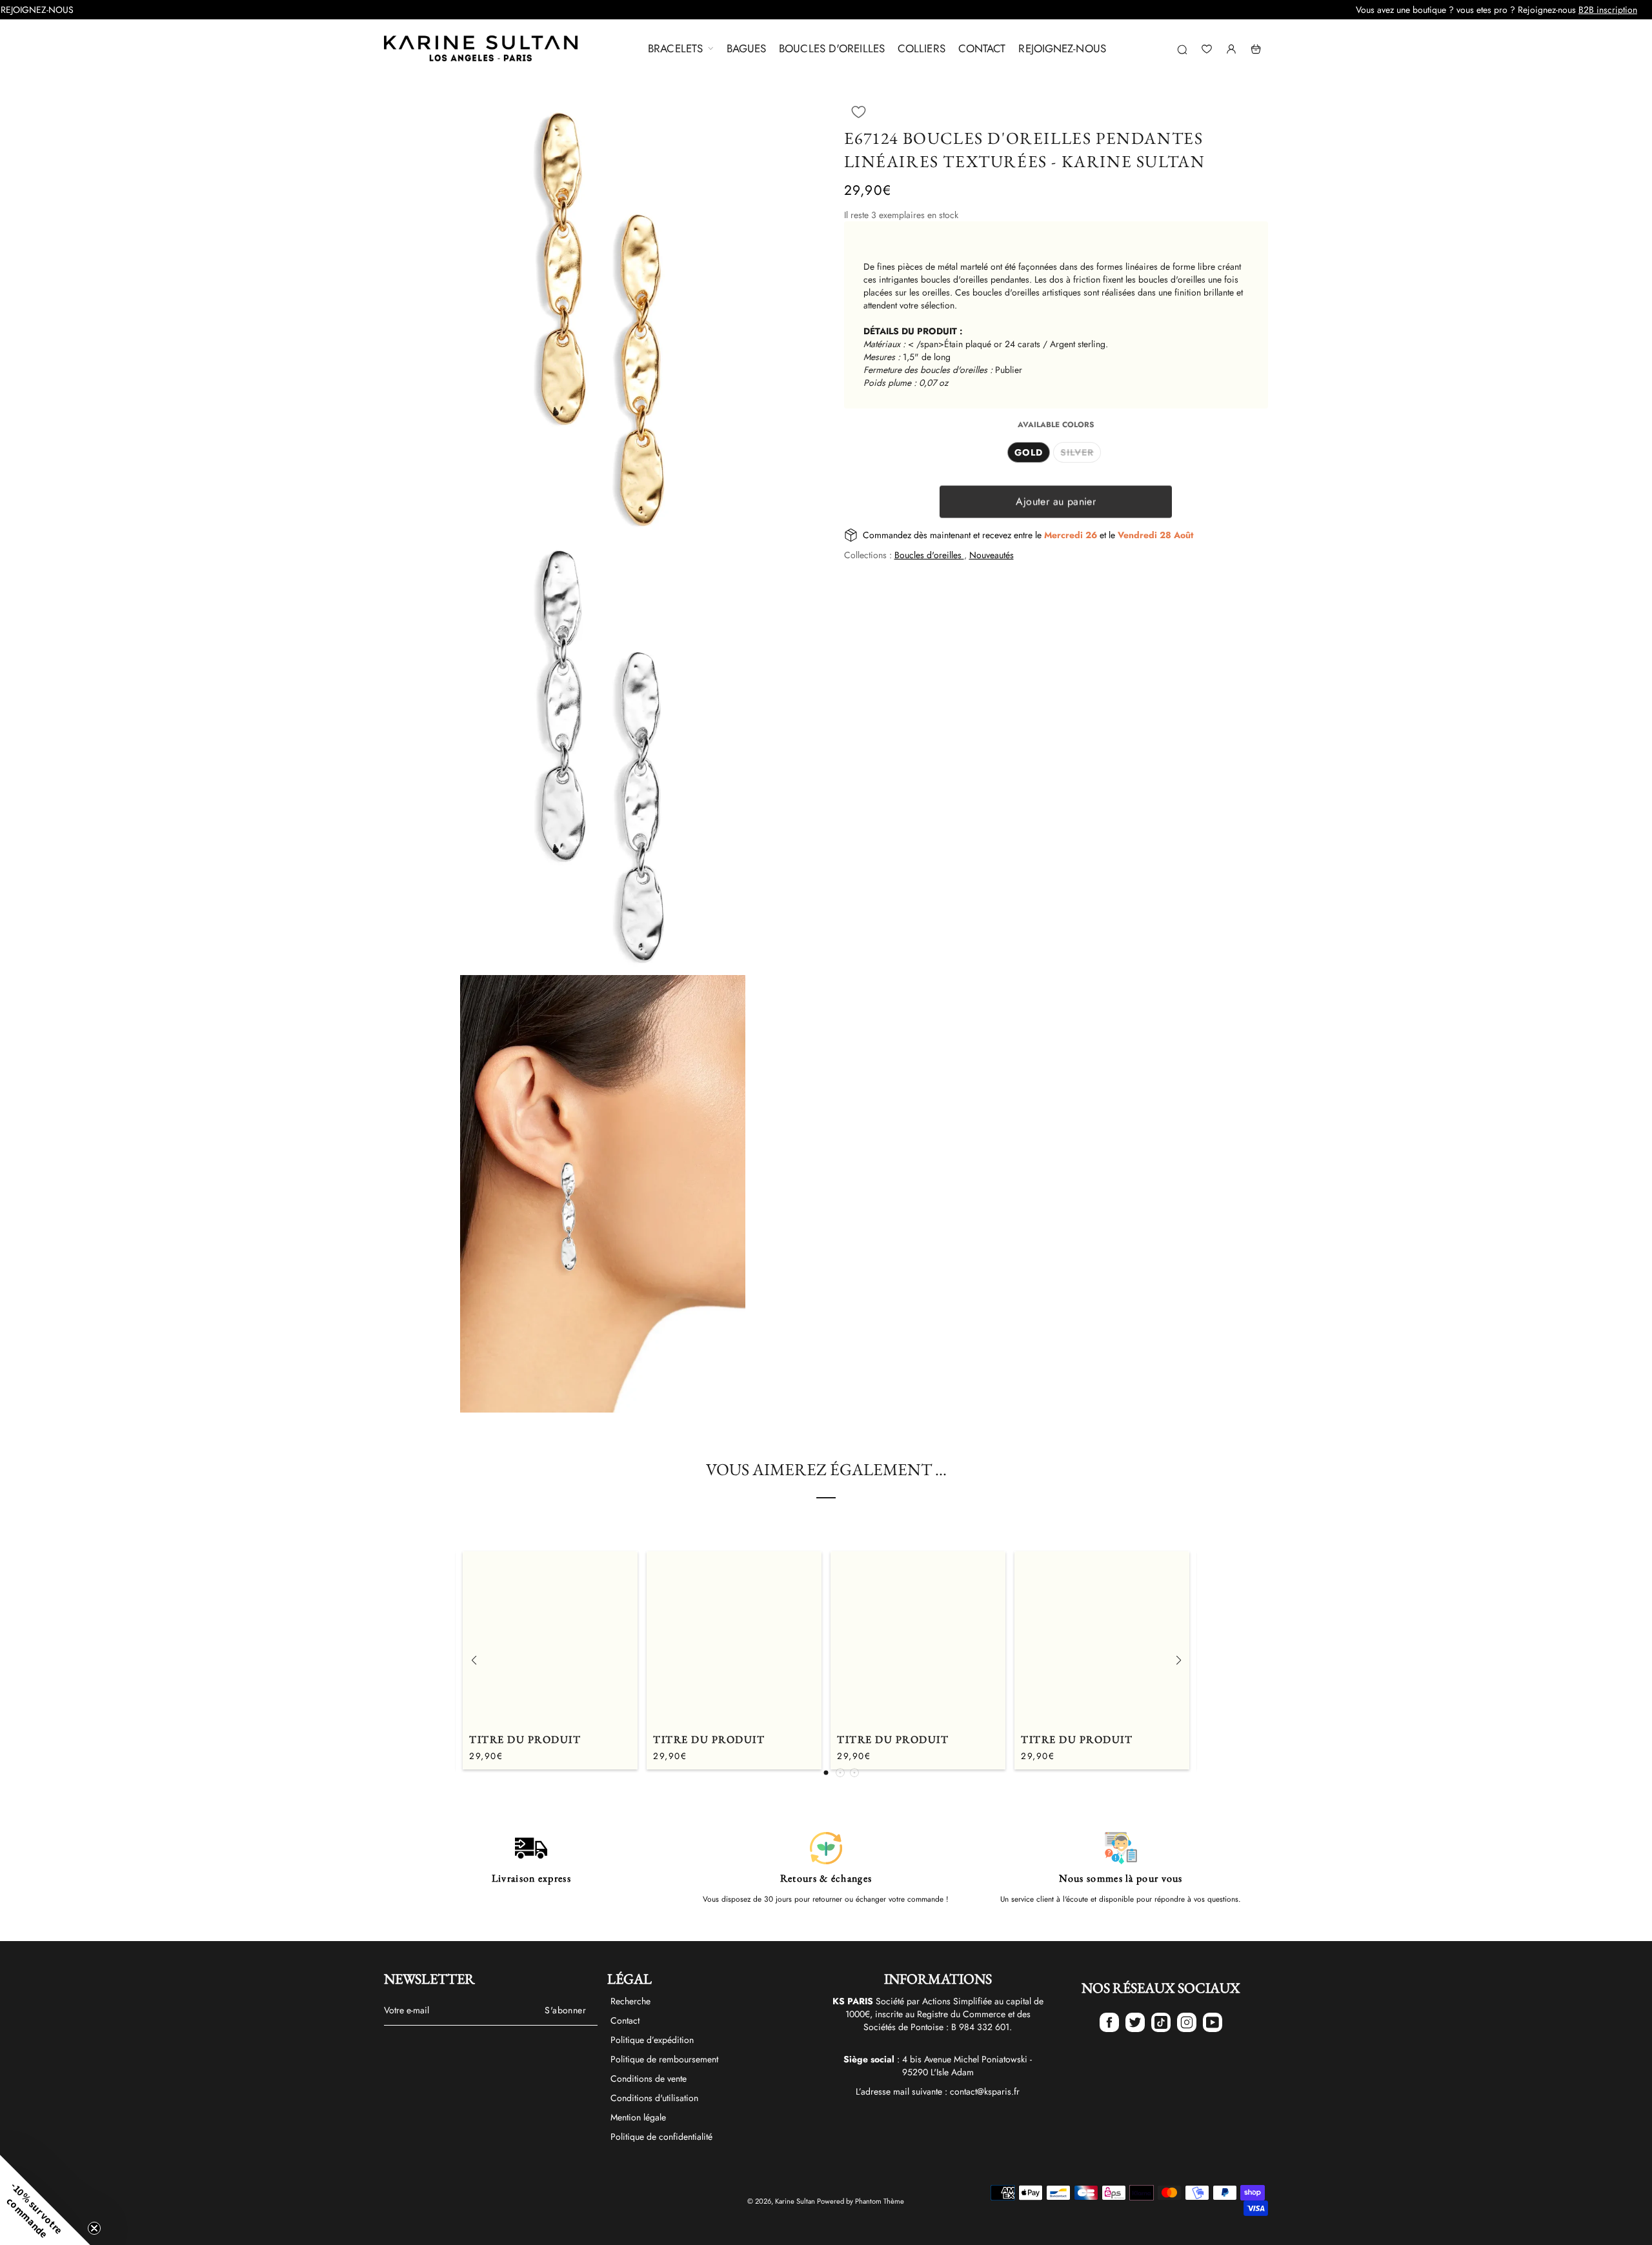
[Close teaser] (94, 2228)
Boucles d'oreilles (929, 555)
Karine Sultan (795, 2201)
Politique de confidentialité (661, 2137)
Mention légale (638, 2117)
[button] (859, 112)
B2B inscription (1497, 10)
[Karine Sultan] (481, 49)
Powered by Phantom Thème (861, 2201)
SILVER (1077, 452)
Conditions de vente (649, 2079)
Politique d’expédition (652, 2040)
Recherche (630, 2001)
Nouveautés (992, 555)
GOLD (1029, 452)
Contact (625, 2020)
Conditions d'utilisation (654, 2098)
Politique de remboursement (664, 2059)
